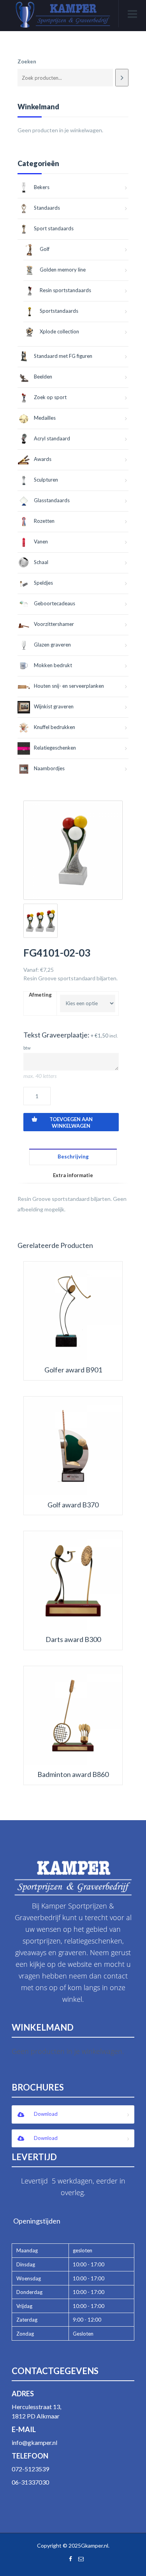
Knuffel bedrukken (55, 727)
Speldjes (43, 583)
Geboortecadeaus (55, 603)
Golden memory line (63, 270)
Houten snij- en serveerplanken (69, 686)
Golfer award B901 (73, 1370)
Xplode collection (59, 331)
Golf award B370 (73, 1505)
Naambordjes (49, 768)
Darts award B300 (73, 1639)
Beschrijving (73, 1157)
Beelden (43, 377)
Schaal (41, 562)
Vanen (41, 541)
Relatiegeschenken (55, 748)
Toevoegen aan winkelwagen (71, 1122)
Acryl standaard (52, 438)
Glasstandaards (52, 500)
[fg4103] (73, 850)
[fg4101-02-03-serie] (40, 921)
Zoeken (27, 61)
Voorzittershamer (54, 624)
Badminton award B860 (73, 1774)
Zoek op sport (50, 397)
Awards (43, 459)
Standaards (47, 208)
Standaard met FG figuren (63, 356)
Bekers (42, 187)
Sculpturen (46, 480)
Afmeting (40, 995)
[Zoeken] (122, 78)
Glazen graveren (52, 645)
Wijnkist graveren (54, 706)
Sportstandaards (59, 311)
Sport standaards (54, 228)
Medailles (45, 418)
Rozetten (44, 521)
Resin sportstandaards (65, 290)
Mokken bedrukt (53, 665)
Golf (45, 249)
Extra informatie (73, 1175)
